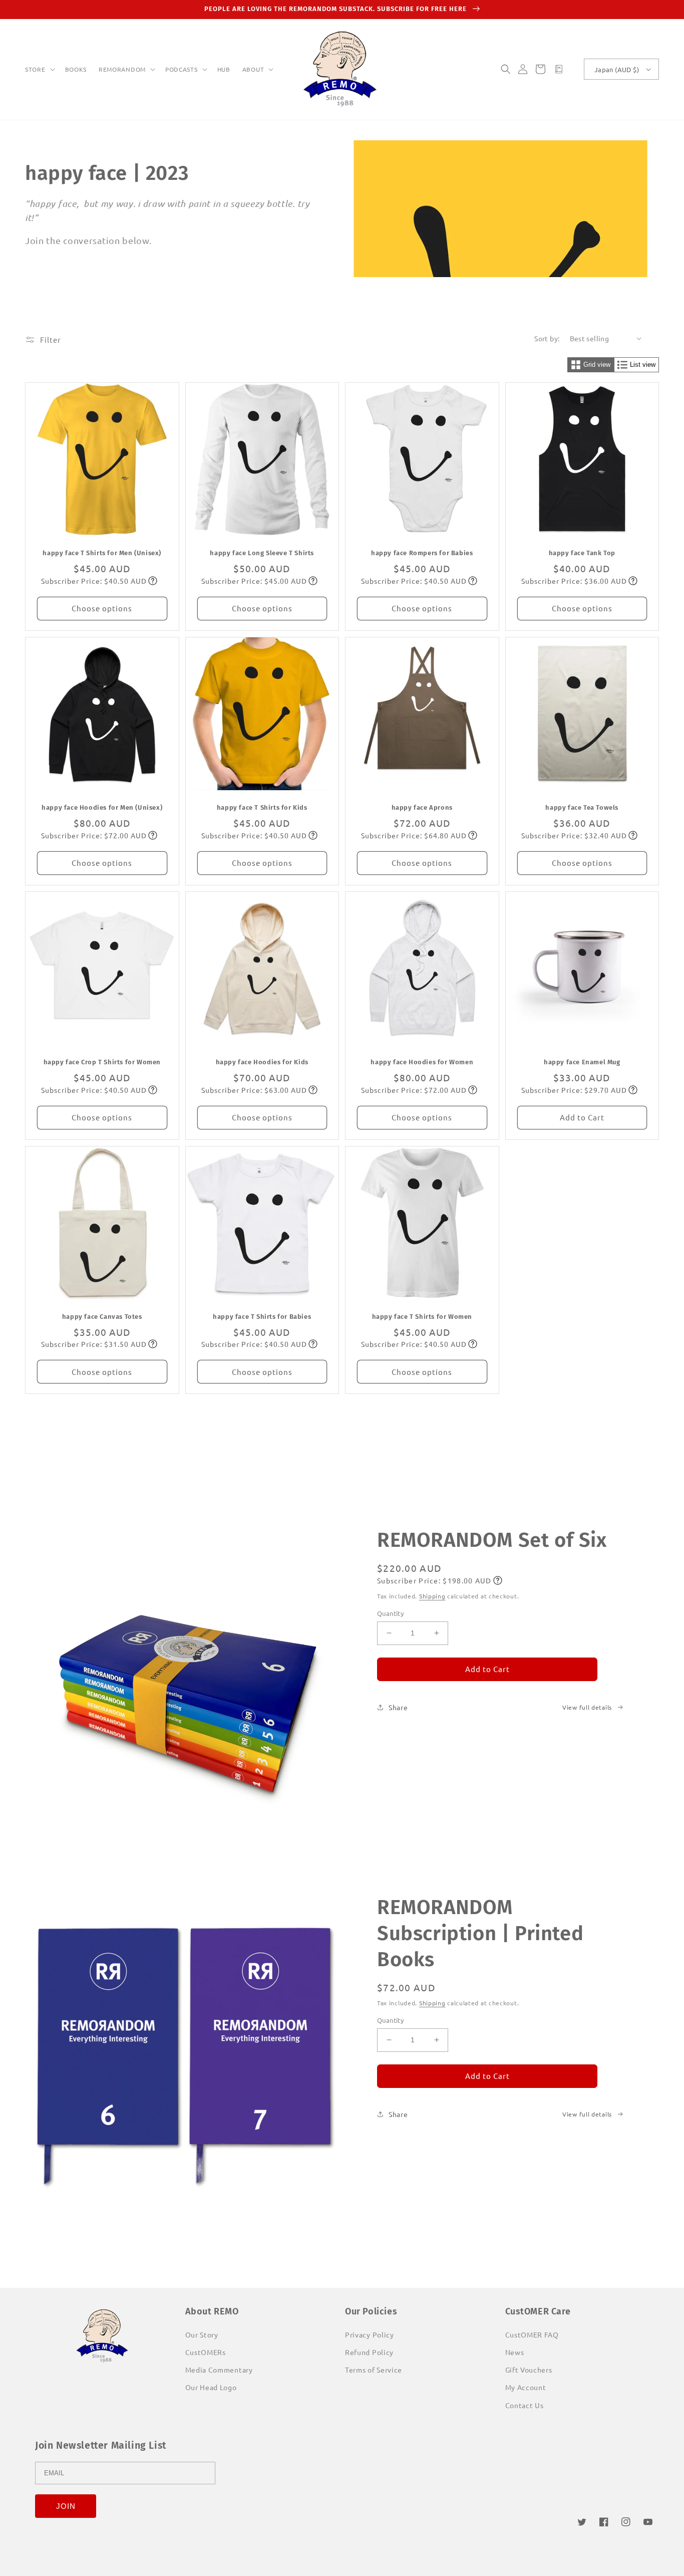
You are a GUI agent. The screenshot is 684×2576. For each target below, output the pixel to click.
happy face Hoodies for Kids (262, 1062)
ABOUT (253, 69)
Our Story (202, 2334)
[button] (39, 70)
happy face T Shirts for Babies (262, 1317)
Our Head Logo (211, 2387)
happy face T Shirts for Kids (262, 807)
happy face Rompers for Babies (422, 553)
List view (643, 365)
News (515, 2352)
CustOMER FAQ (532, 2334)
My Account (526, 2387)
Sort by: (547, 338)
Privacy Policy (370, 2334)
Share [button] (398, 1707)
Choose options (102, 608)
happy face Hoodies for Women (422, 1062)
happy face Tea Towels (582, 807)
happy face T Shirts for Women (422, 1317)
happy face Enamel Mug (582, 1062)
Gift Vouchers (529, 2370)
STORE (35, 69)
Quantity (390, 1613)
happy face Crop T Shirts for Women (102, 1062)
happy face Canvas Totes (102, 1317)
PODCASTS (182, 69)
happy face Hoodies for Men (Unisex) (102, 807)
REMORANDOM (122, 69)
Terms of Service (374, 2370)
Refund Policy (369, 2352)
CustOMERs (206, 2352)
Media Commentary (219, 2370)
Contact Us (525, 2405)
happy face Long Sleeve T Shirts (262, 553)
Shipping (432, 1596)
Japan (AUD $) (617, 69)
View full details (587, 1707)
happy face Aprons (422, 807)
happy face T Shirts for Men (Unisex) (102, 553)
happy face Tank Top (582, 553)
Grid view (597, 365)
